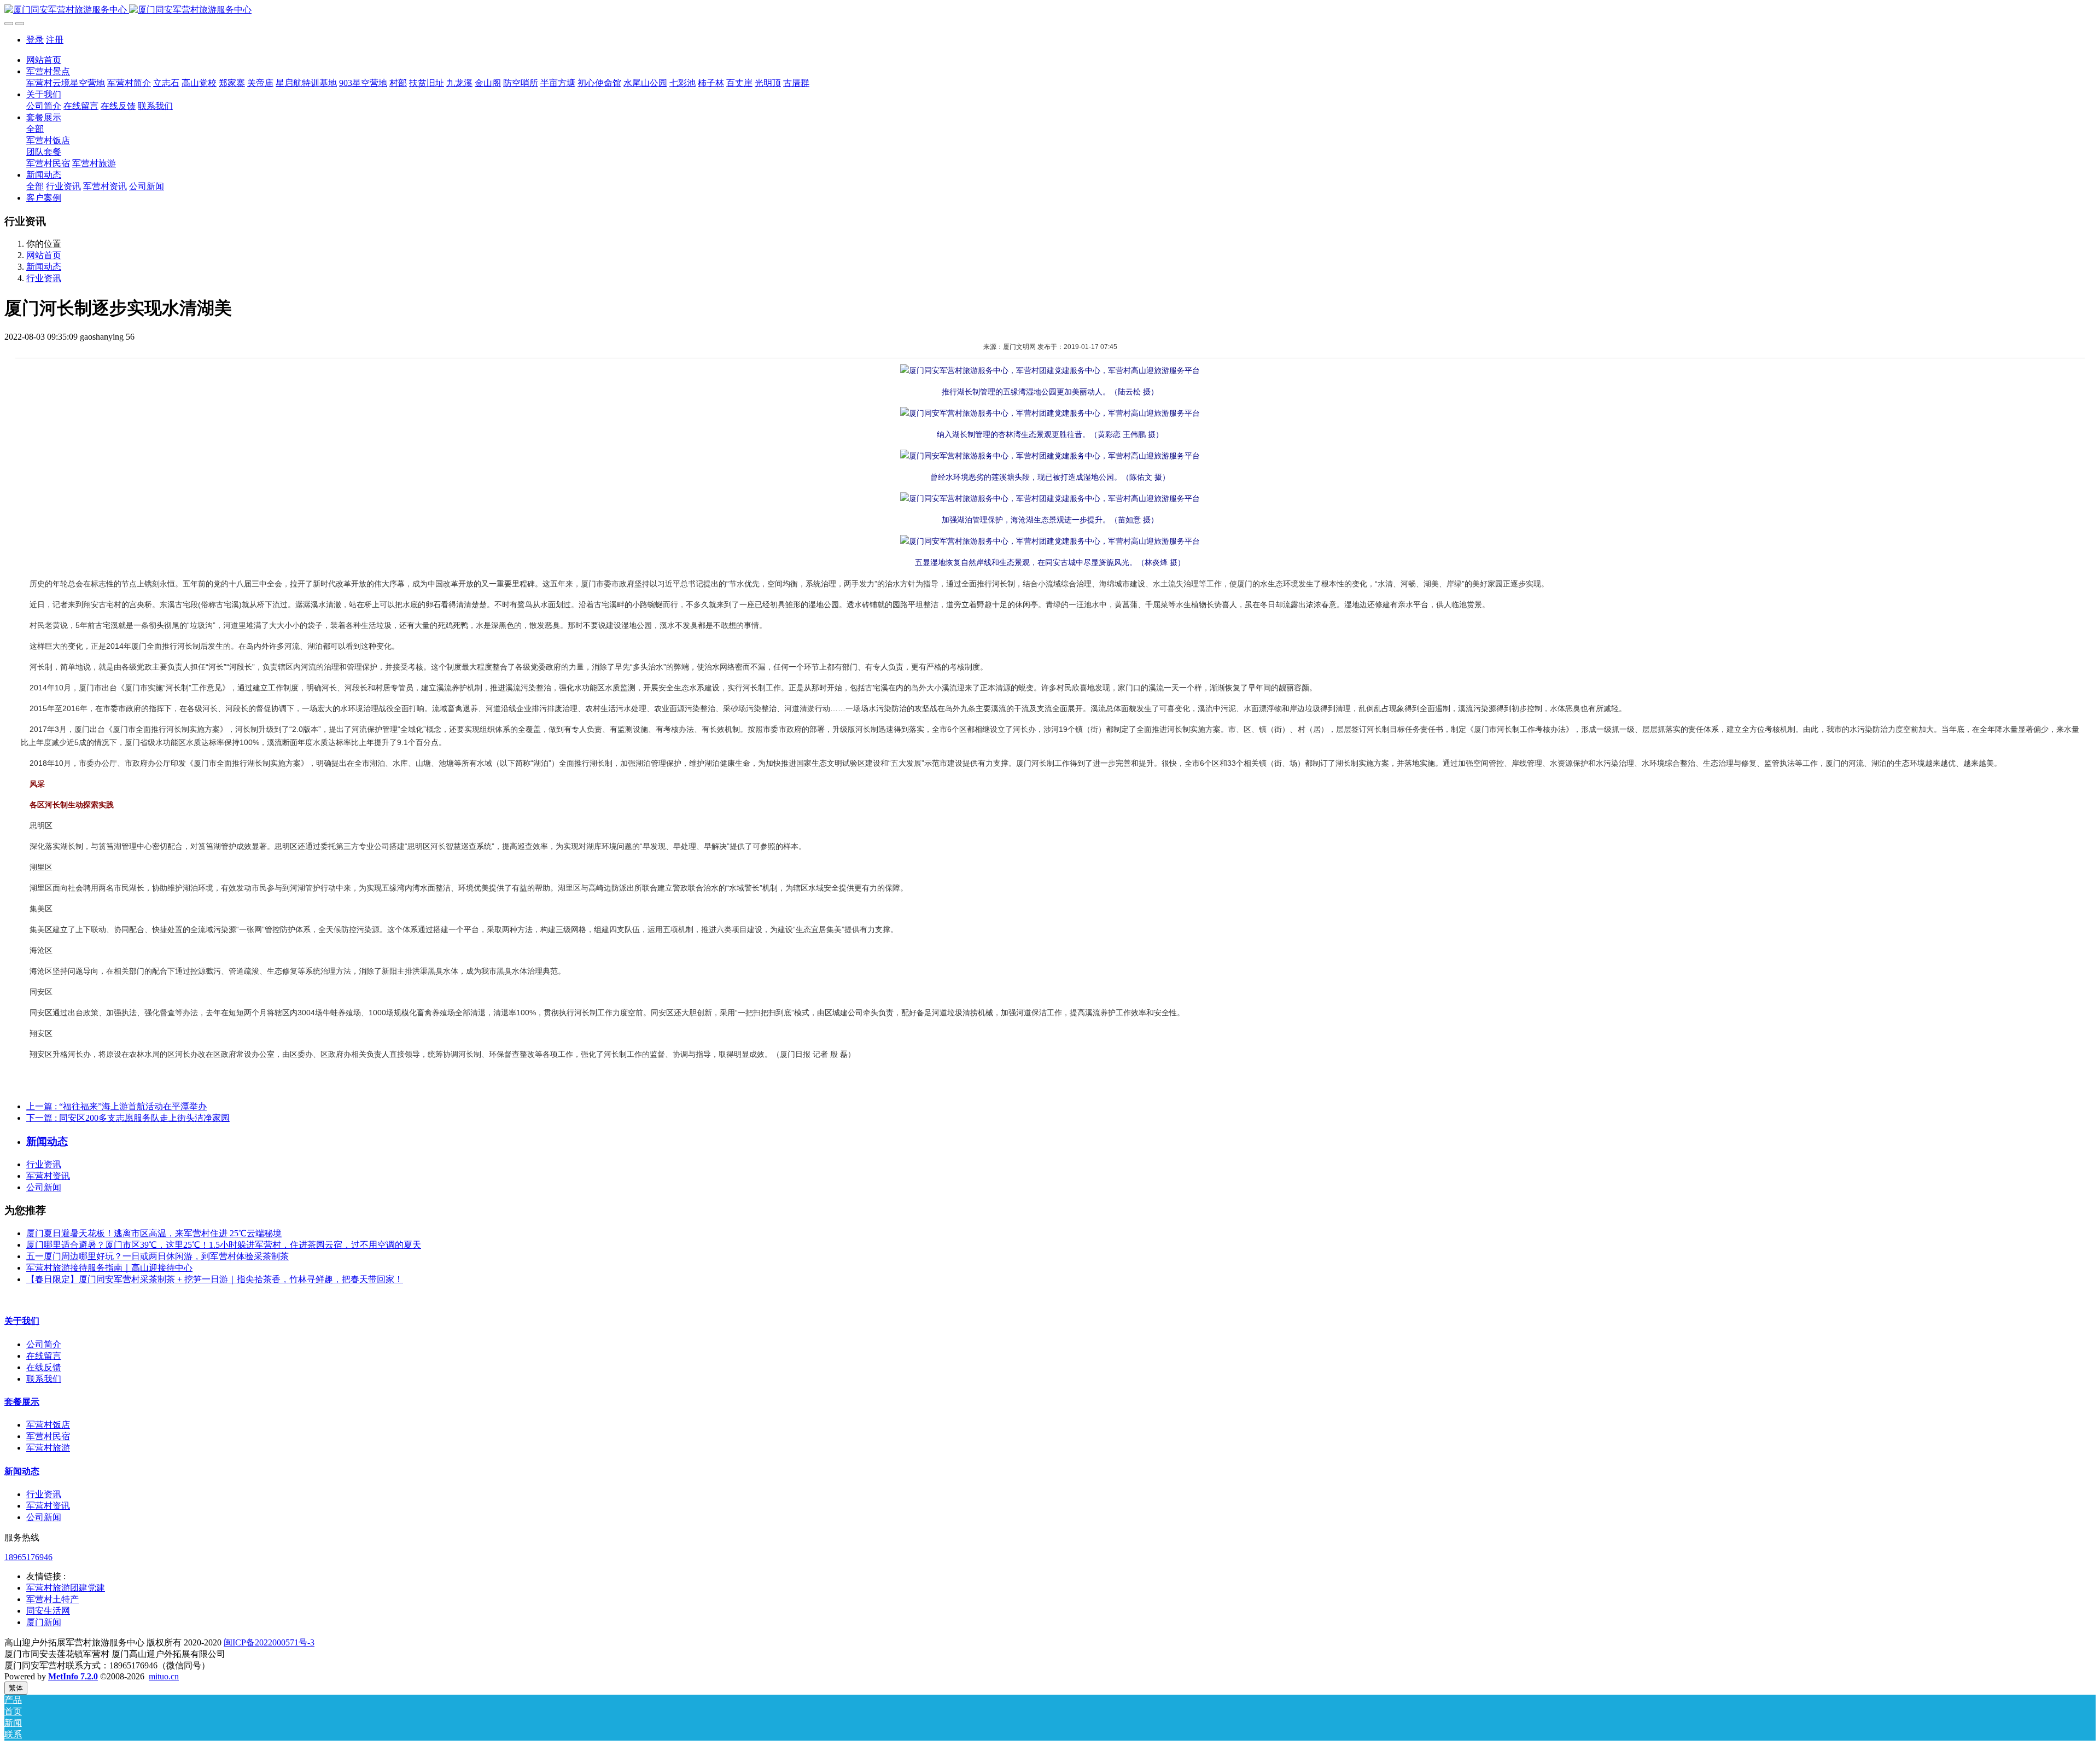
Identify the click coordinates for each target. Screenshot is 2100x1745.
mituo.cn (164, 1676)
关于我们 (22, 1321)
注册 (55, 40)
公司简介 (44, 1344)
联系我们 (44, 1379)
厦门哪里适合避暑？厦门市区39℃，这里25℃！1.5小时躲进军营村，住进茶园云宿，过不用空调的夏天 (224, 1245)
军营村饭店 (48, 1425)
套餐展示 (22, 1402)
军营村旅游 (48, 1448)
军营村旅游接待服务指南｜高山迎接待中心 (109, 1268)
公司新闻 (44, 1187)
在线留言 (44, 1356)
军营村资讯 (48, 1176)
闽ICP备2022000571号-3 (269, 1642)
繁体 (16, 1688)
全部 (35, 129)
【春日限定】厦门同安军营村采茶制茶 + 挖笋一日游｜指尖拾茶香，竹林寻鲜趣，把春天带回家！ (215, 1279)
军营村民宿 (48, 1436)
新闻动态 (44, 267)
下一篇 (128, 1118)
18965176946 (28, 1557)
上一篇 (116, 1106)
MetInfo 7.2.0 (73, 1676)
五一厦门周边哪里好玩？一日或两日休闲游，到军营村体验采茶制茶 (157, 1256)
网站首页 (44, 60)
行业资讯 (44, 278)
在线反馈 (44, 1367)
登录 (35, 40)
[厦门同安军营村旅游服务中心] (1050, 10)
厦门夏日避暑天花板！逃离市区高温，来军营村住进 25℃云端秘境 (154, 1233)
